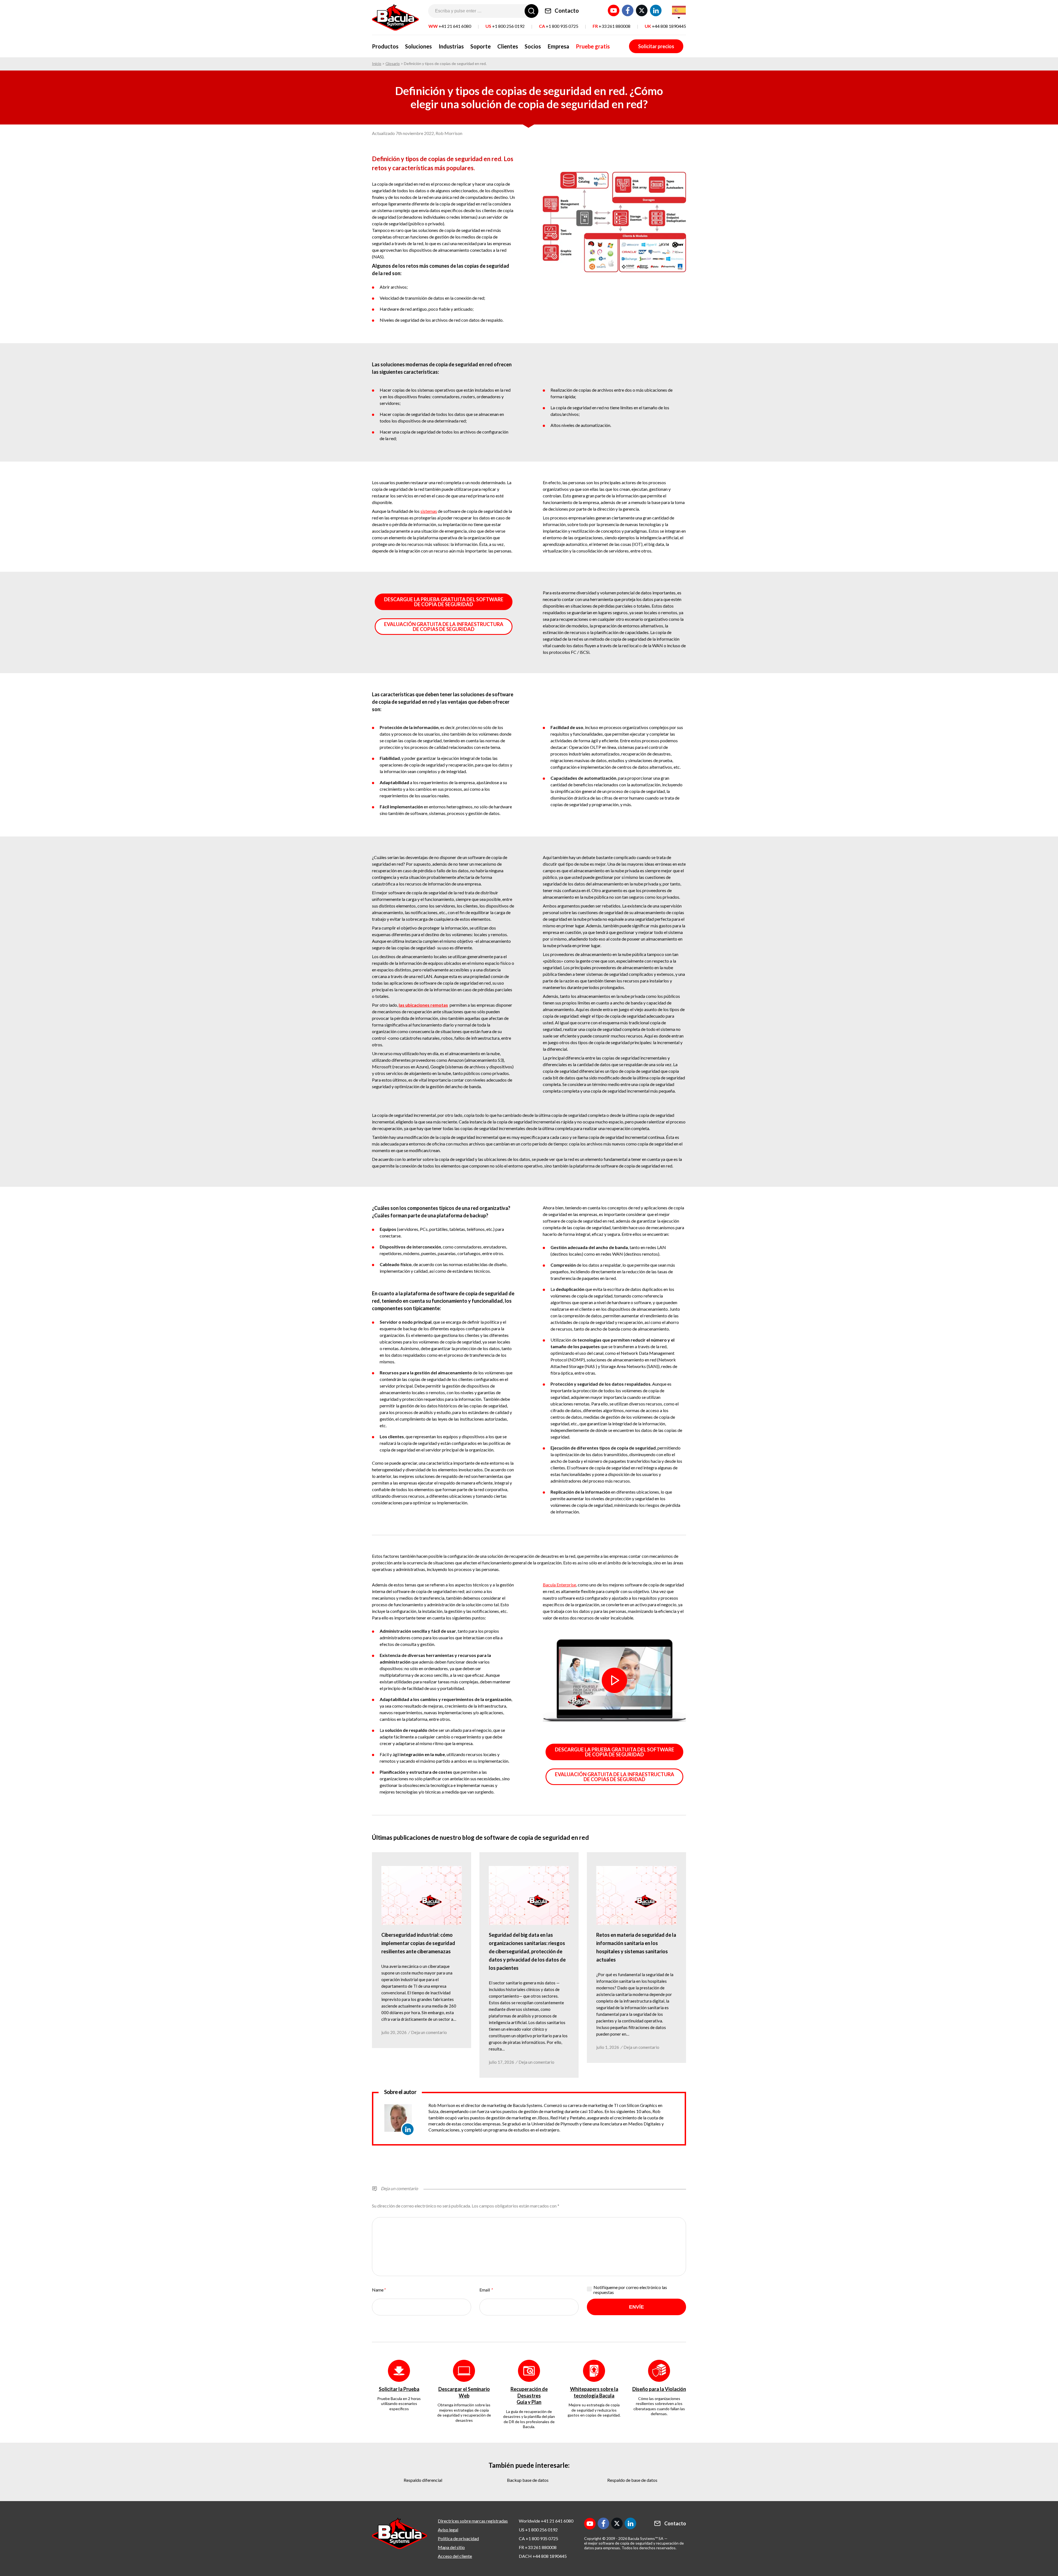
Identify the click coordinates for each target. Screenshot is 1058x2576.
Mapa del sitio (451, 2547)
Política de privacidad (458, 2538)
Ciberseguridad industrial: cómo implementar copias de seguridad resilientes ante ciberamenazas (418, 1943)
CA (559, 26)
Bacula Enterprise (559, 1585)
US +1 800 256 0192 (538, 2530)
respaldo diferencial (423, 2480)
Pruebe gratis (593, 46)
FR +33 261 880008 (538, 2547)
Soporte (481, 46)
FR (612, 26)
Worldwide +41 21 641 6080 (546, 2521)
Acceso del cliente (455, 2556)
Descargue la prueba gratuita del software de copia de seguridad (444, 602)
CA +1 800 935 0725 (539, 2538)
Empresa (558, 46)
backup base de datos (528, 2480)
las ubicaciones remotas (423, 1005)
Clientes (508, 46)
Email (486, 2290)
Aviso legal (448, 2530)
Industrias (451, 46)
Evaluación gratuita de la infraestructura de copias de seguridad (444, 627)
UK (665, 26)
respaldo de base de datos (632, 2480)
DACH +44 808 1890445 (543, 2556)
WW (450, 26)
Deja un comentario (429, 2032)
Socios (533, 46)
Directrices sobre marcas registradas (473, 2521)
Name (379, 2290)
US (505, 26)
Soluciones (418, 46)
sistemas (429, 511)
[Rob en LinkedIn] (408, 2129)
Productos (385, 46)
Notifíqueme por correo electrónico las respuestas (630, 2290)
